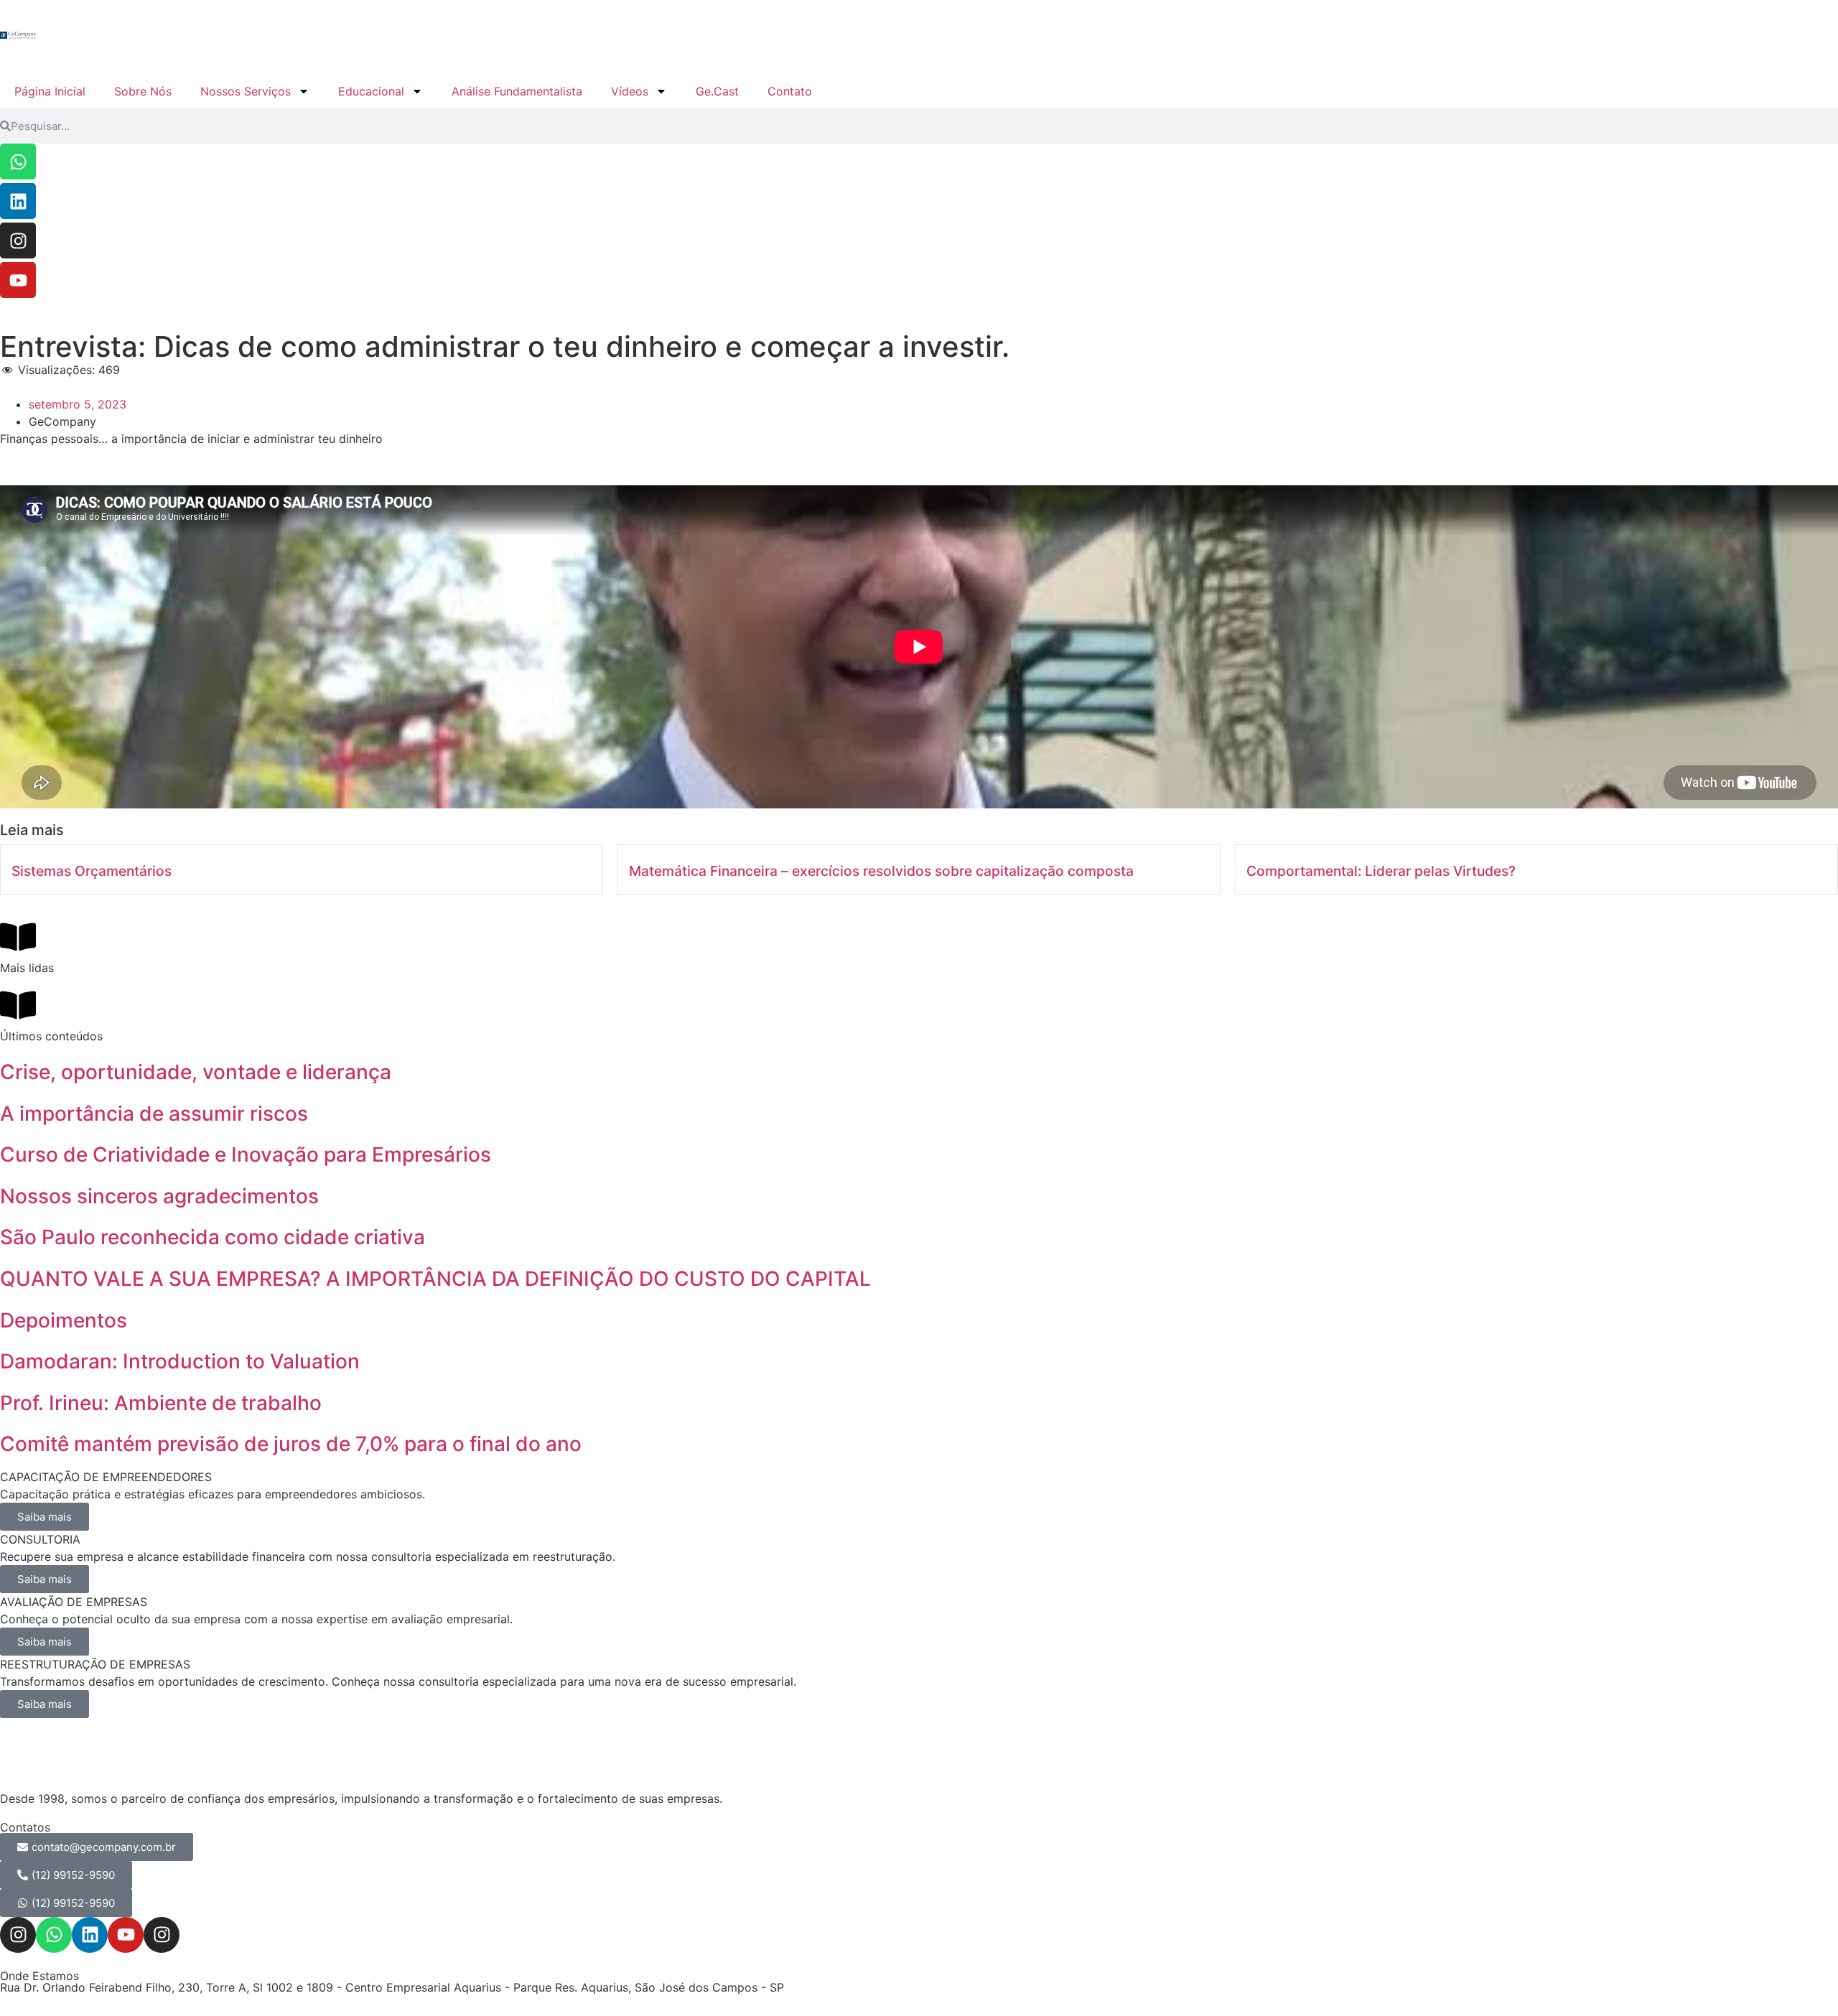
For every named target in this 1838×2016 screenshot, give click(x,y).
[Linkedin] (18, 201)
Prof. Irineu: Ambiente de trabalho (161, 1403)
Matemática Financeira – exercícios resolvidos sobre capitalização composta (881, 871)
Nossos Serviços (246, 91)
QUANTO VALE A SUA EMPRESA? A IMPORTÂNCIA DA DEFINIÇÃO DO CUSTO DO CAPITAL (435, 1279)
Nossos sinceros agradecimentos (159, 1196)
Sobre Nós (143, 91)
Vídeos (630, 91)
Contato (790, 91)
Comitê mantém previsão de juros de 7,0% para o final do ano (291, 1444)
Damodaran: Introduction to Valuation (180, 1361)
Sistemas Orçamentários (92, 871)
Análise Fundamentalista (517, 91)
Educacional (371, 91)
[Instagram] (18, 241)
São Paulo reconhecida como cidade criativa (213, 1237)
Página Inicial (50, 91)
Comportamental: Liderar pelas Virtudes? (1381, 871)
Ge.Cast (717, 91)
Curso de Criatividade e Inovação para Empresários (246, 1154)
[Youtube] (18, 280)
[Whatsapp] (18, 162)
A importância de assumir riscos (154, 1114)
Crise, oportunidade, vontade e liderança (196, 1072)
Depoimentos (64, 1320)
